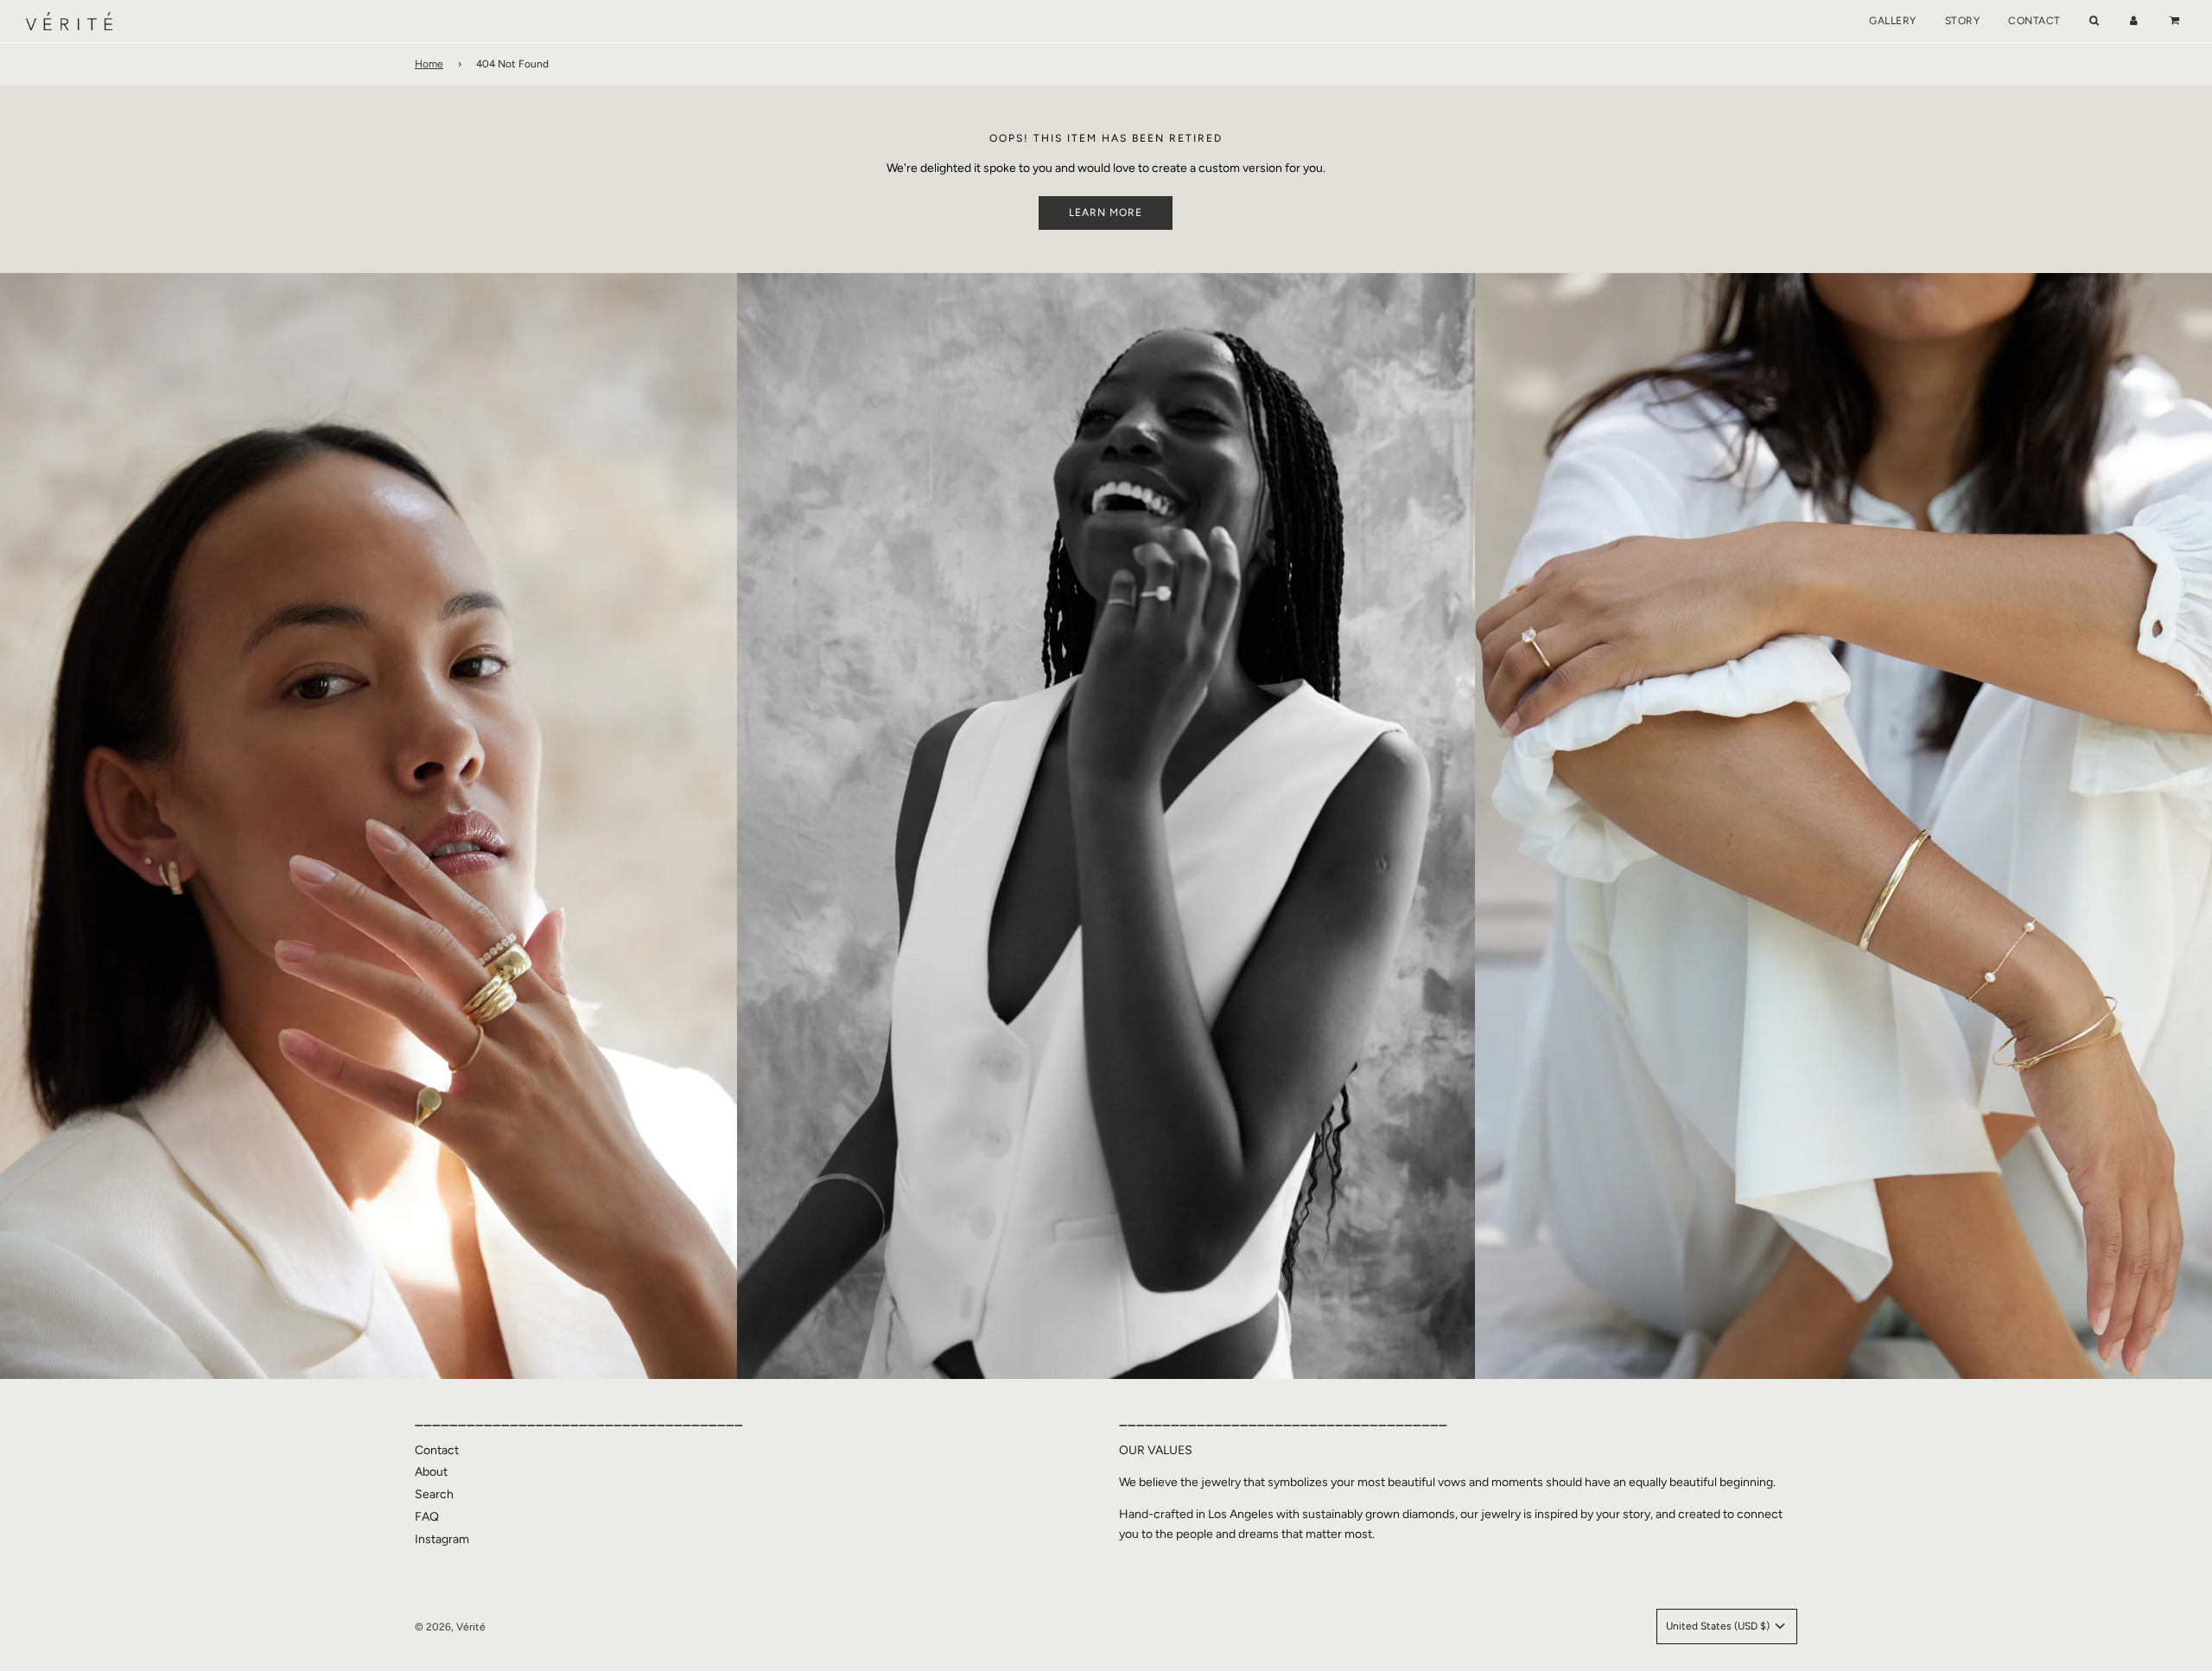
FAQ (427, 1517)
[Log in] (2134, 21)
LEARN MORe (1106, 213)
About (431, 1472)
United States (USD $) (1719, 1626)
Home (429, 64)
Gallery (1893, 21)
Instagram (442, 1539)
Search (434, 1494)
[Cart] (2177, 21)
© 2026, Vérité (450, 1627)
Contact (2034, 21)
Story (1963, 21)
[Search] (2094, 21)
